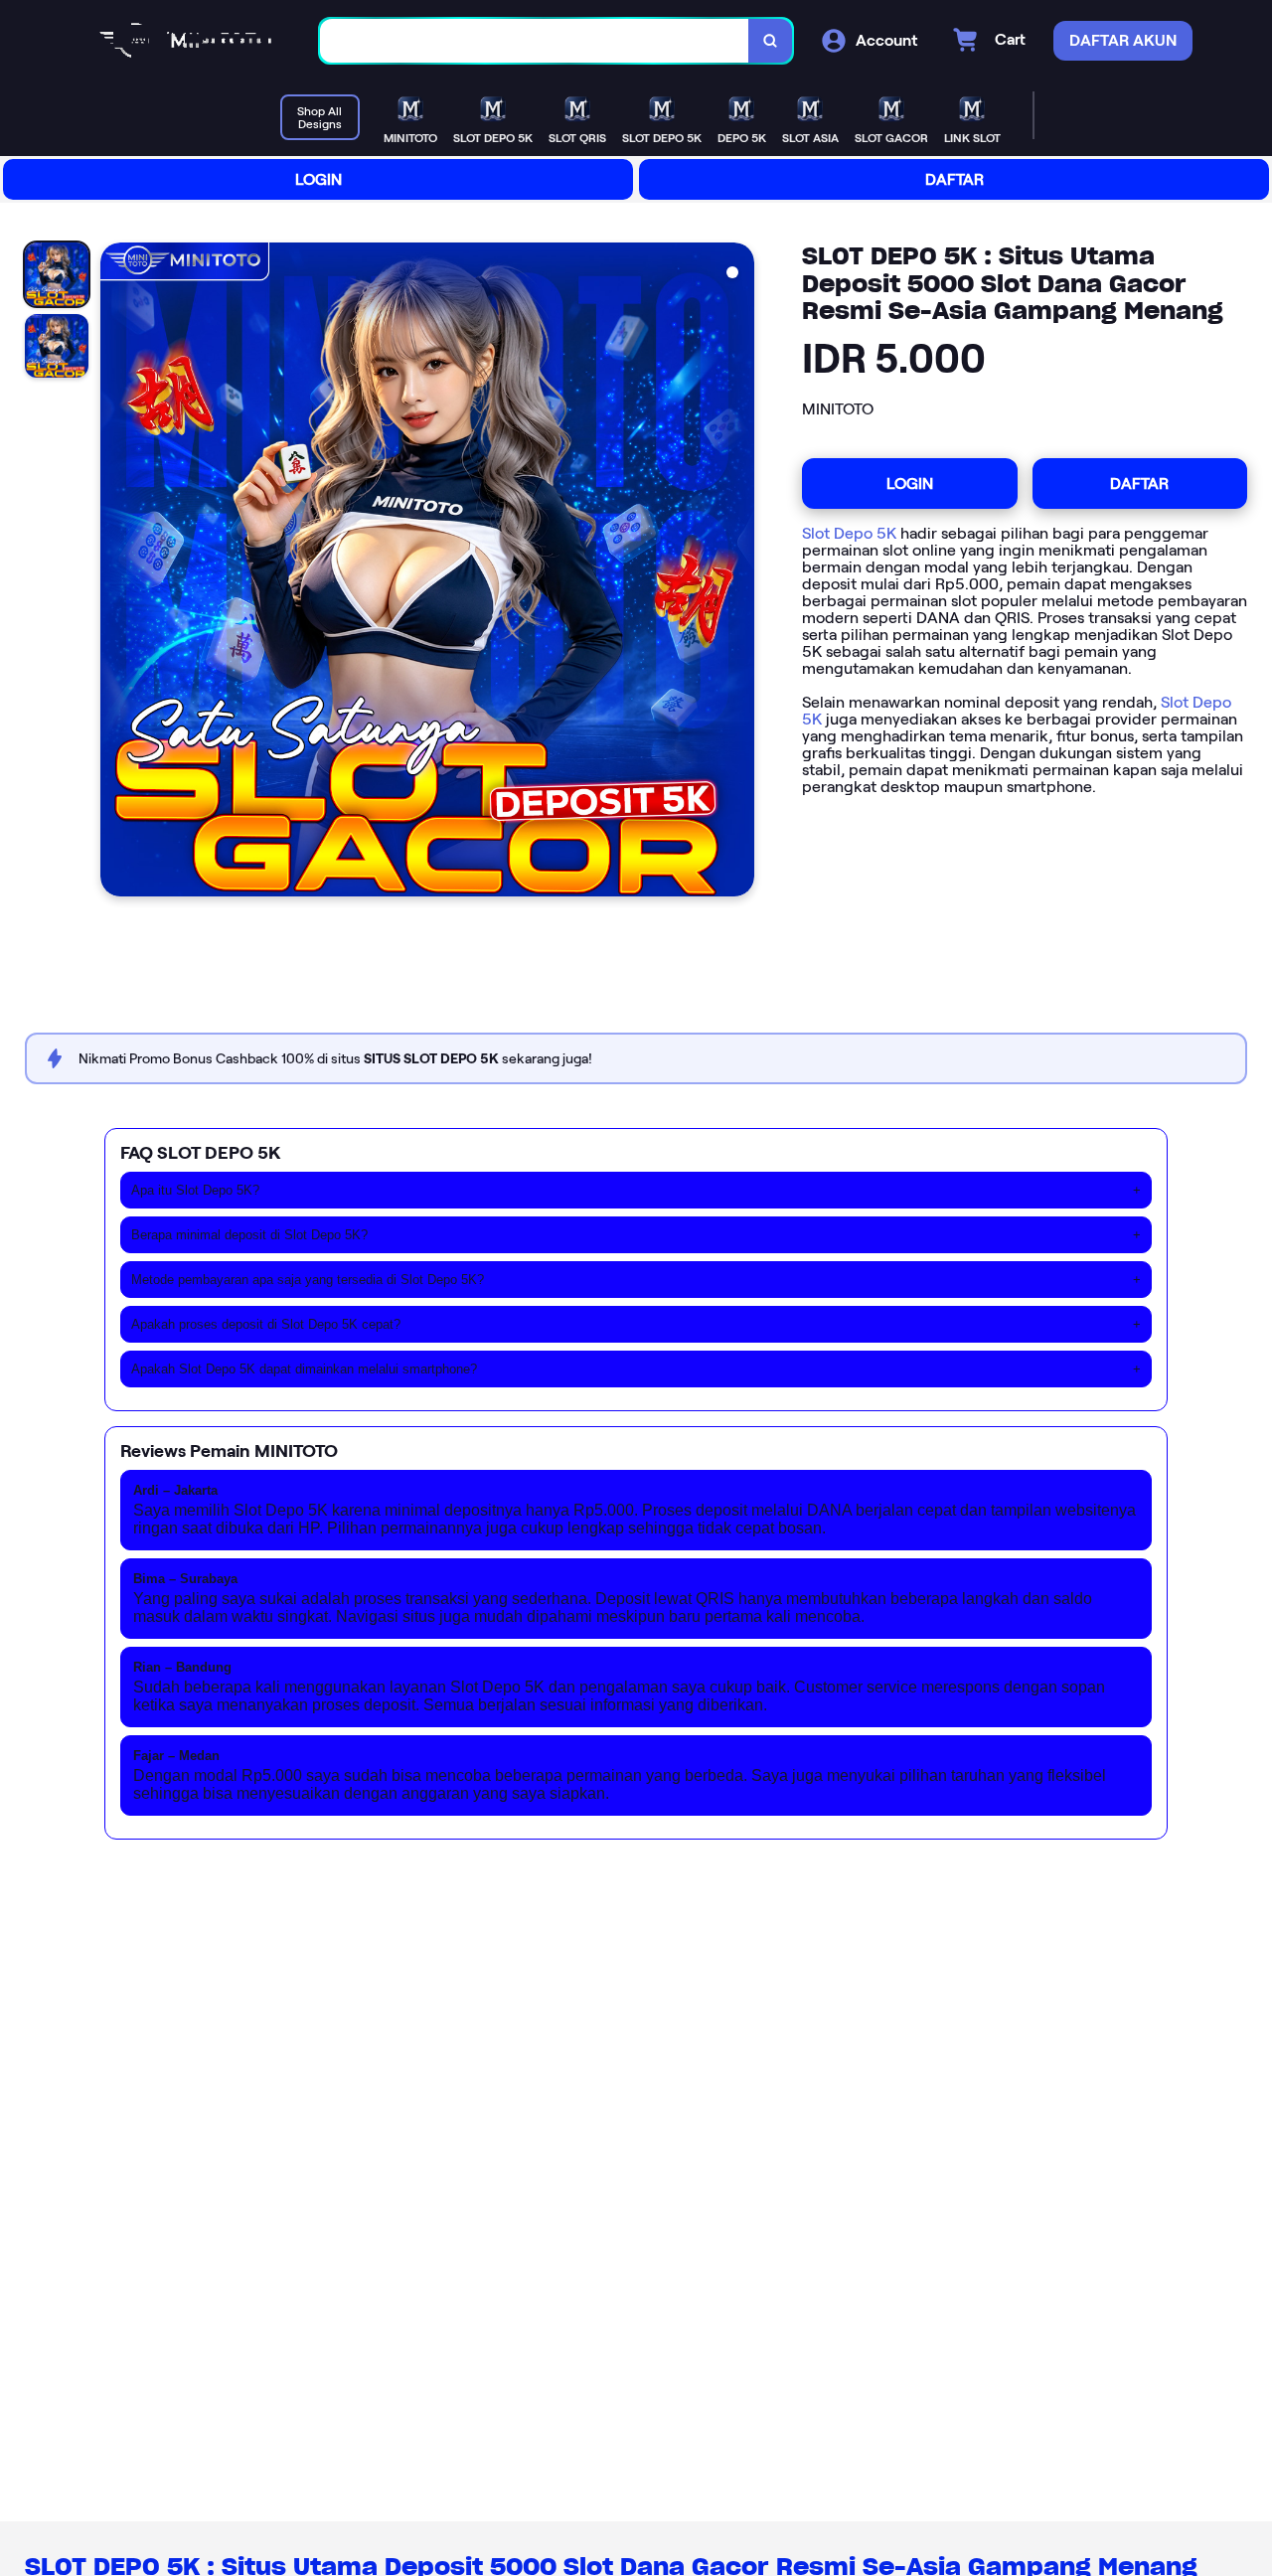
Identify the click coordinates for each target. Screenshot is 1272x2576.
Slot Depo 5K (849, 533)
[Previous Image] (116, 572)
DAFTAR (954, 179)
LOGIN (318, 179)
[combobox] (535, 41)
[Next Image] (738, 572)
